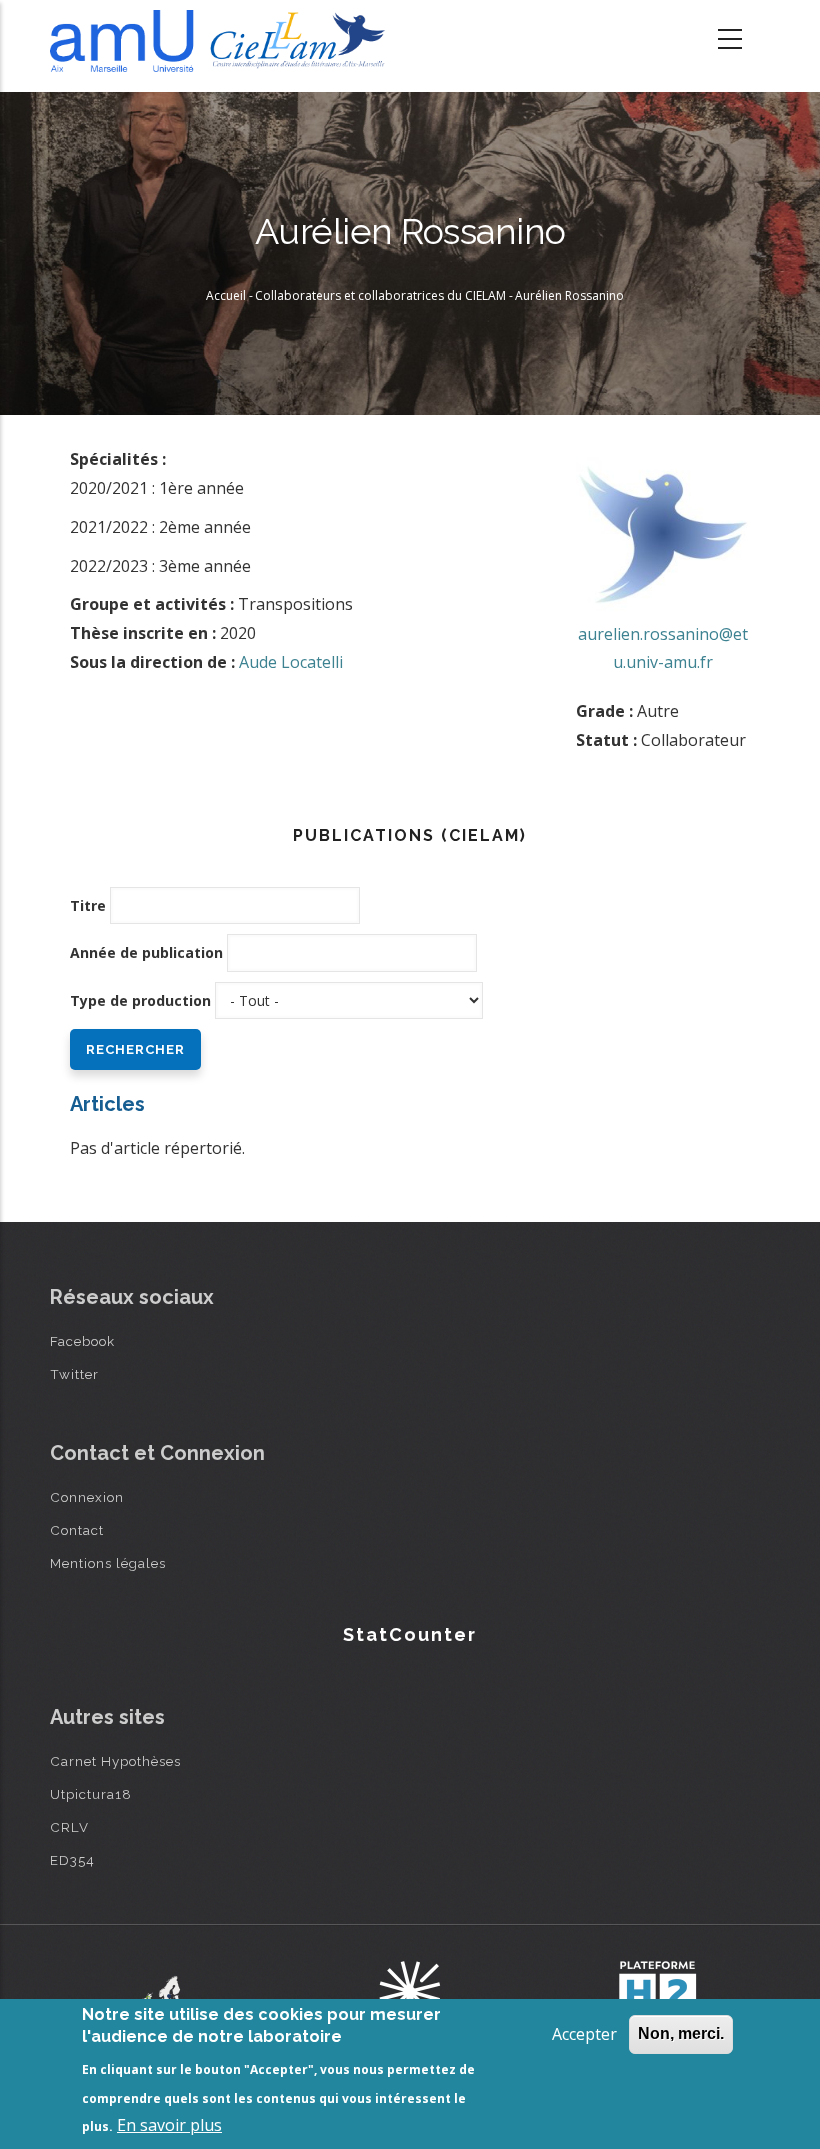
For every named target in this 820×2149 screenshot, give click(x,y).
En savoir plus (169, 2125)
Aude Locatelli (291, 662)
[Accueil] (222, 41)
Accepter (584, 2034)
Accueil (226, 295)
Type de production (140, 1000)
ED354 (72, 1860)
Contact (77, 1530)
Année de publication (146, 952)
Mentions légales (108, 1563)
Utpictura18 (91, 1794)
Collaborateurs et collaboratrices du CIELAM (380, 295)
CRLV (69, 1827)
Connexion (87, 1497)
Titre (88, 905)
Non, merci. (681, 2033)
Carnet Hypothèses (115, 1761)
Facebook (82, 1341)
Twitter (74, 1374)
